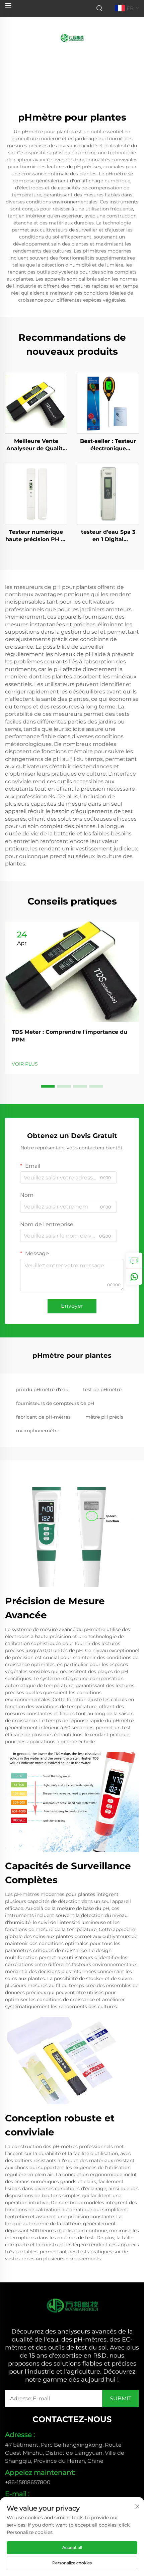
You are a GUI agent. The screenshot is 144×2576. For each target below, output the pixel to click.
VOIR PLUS (25, 1064)
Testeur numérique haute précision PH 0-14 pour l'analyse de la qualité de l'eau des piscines (36, 536)
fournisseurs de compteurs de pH (55, 1403)
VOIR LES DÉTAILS (36, 402)
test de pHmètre (102, 1390)
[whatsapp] (134, 1277)
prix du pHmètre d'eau (42, 1390)
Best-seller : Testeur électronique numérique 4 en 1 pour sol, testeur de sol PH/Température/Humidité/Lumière (108, 445)
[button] (48, 1086)
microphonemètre (38, 1431)
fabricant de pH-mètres (43, 1417)
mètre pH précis (104, 1417)
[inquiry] (134, 1261)
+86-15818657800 (28, 2482)
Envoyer (72, 1306)
